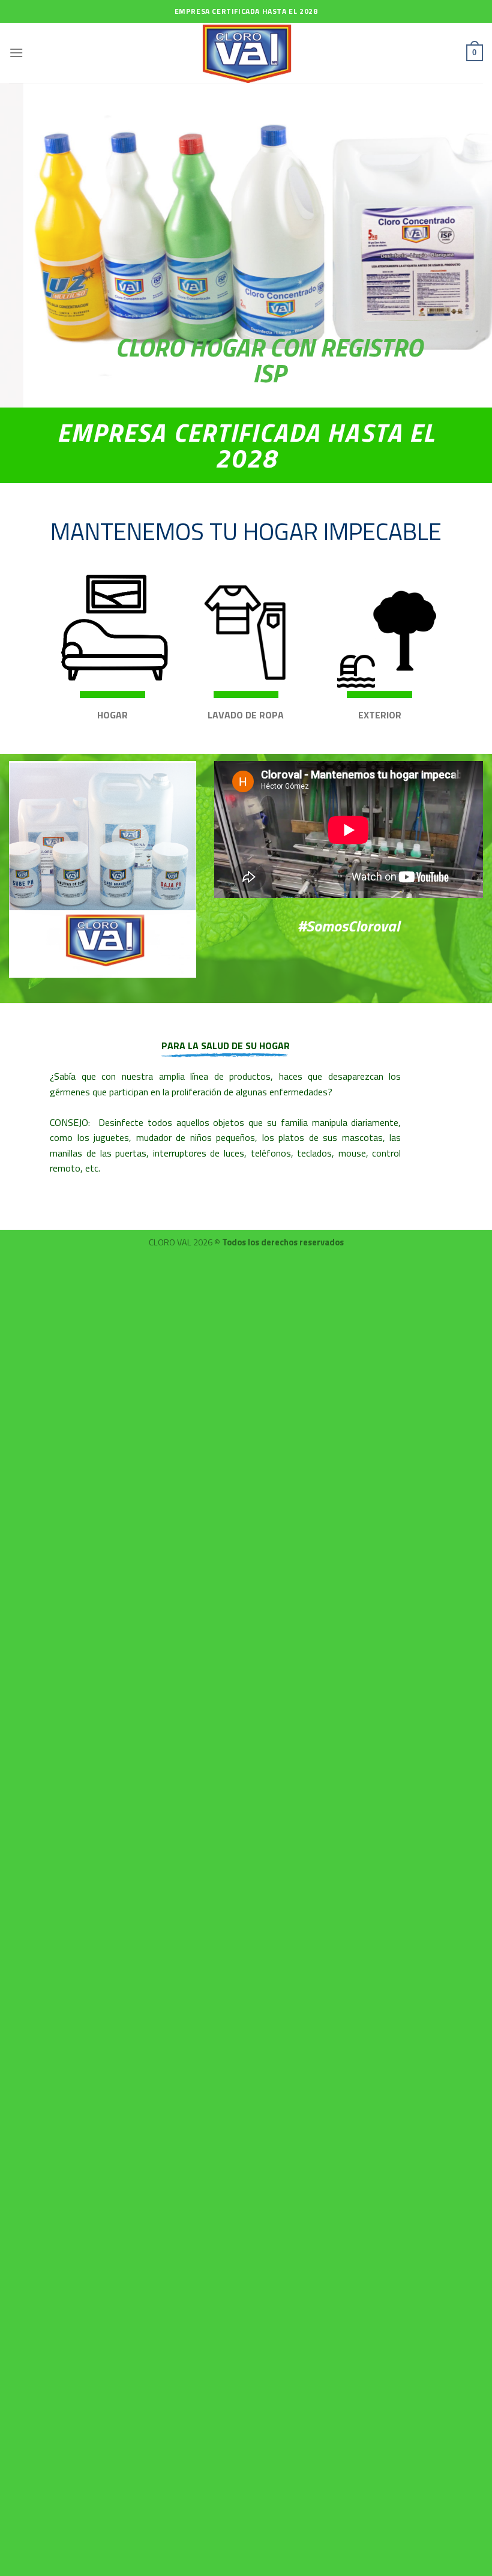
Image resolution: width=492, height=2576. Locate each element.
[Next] (467, 245)
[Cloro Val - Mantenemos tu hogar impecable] (246, 53)
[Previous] (25, 245)
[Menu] (16, 53)
